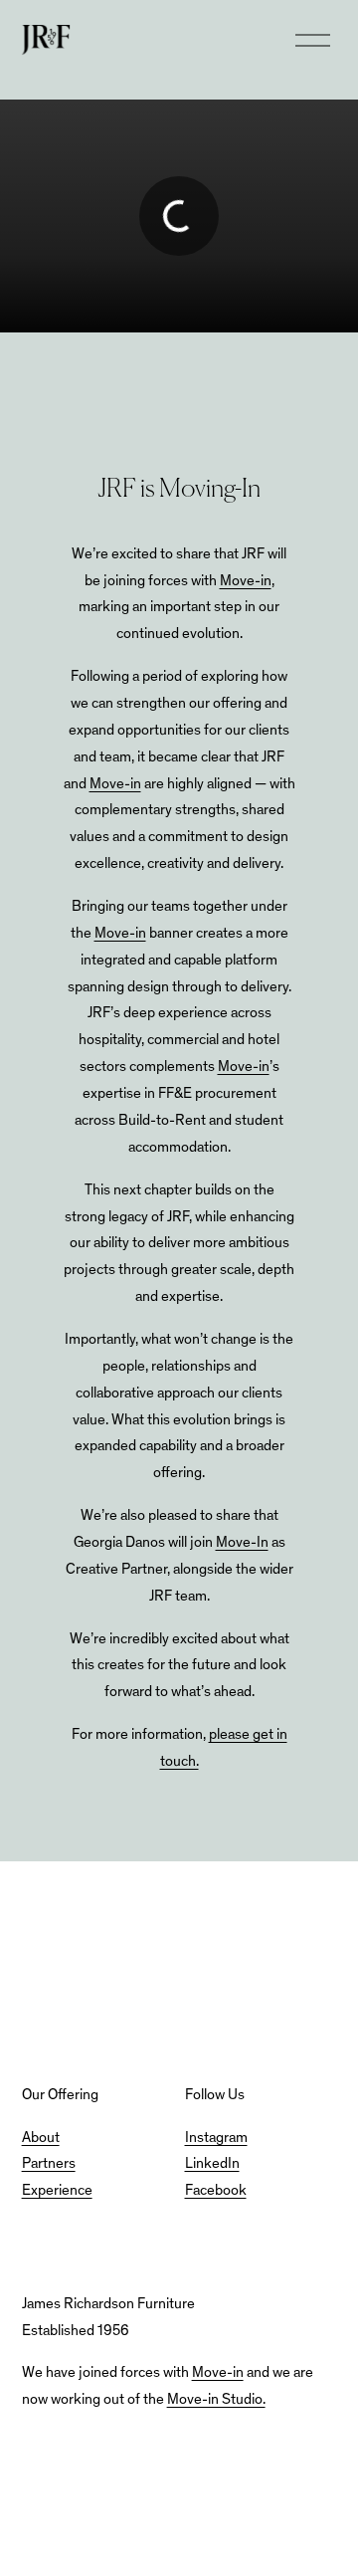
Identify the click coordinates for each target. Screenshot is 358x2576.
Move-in (246, 582)
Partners (49, 2164)
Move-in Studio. (216, 2400)
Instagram (216, 2139)
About (41, 2139)
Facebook (216, 2191)
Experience (57, 2191)
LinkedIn (212, 2164)
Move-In (242, 1543)
